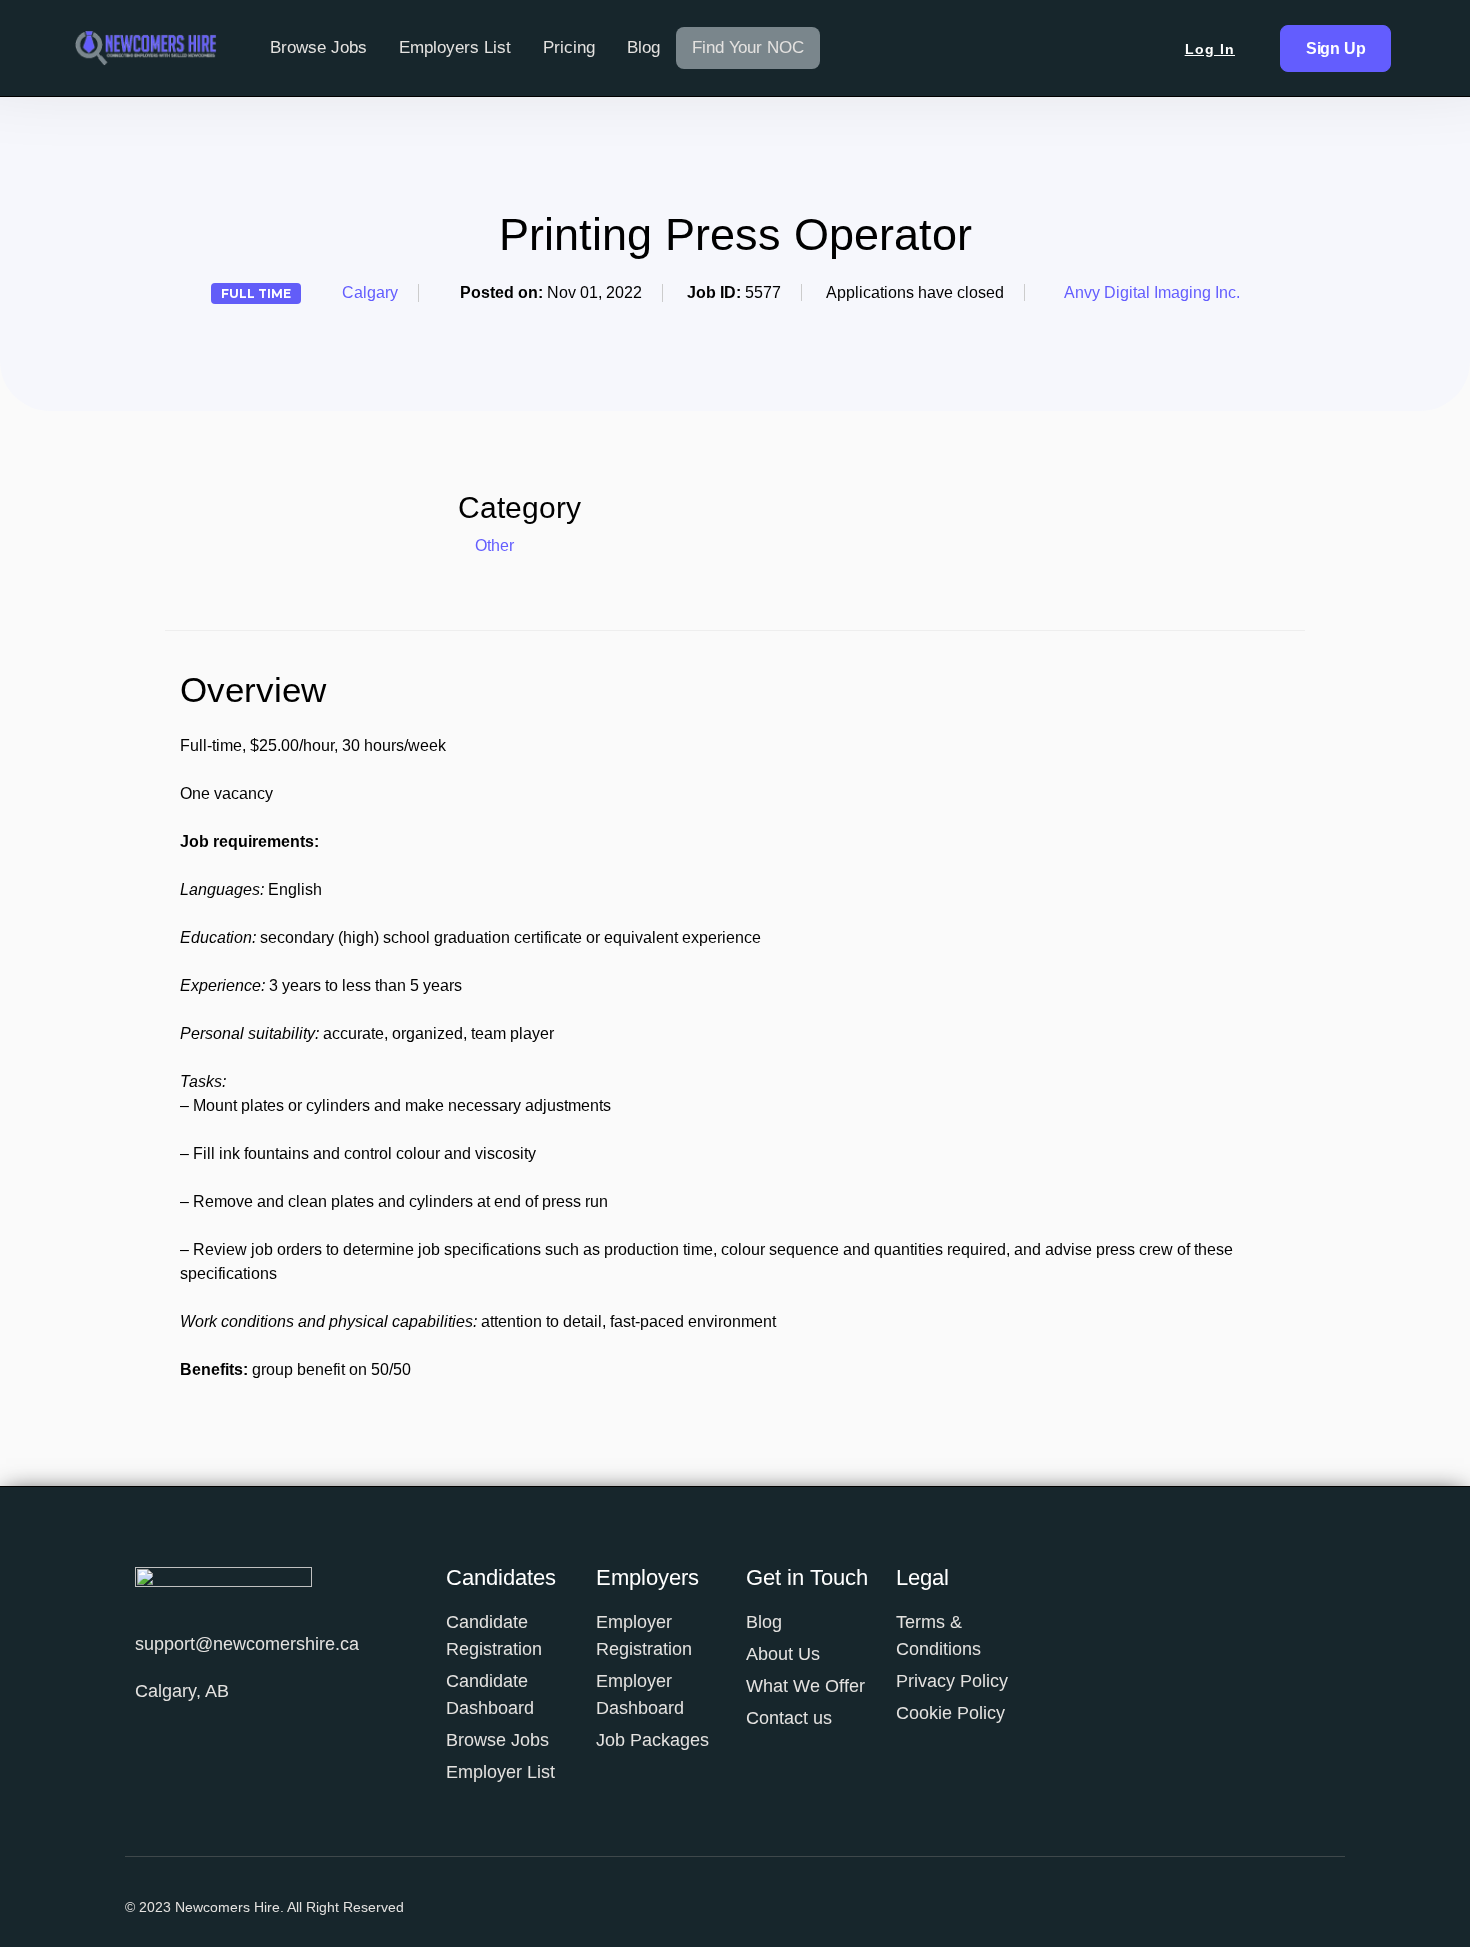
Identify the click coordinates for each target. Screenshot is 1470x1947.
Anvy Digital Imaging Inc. (1152, 292)
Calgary (370, 292)
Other (494, 545)
